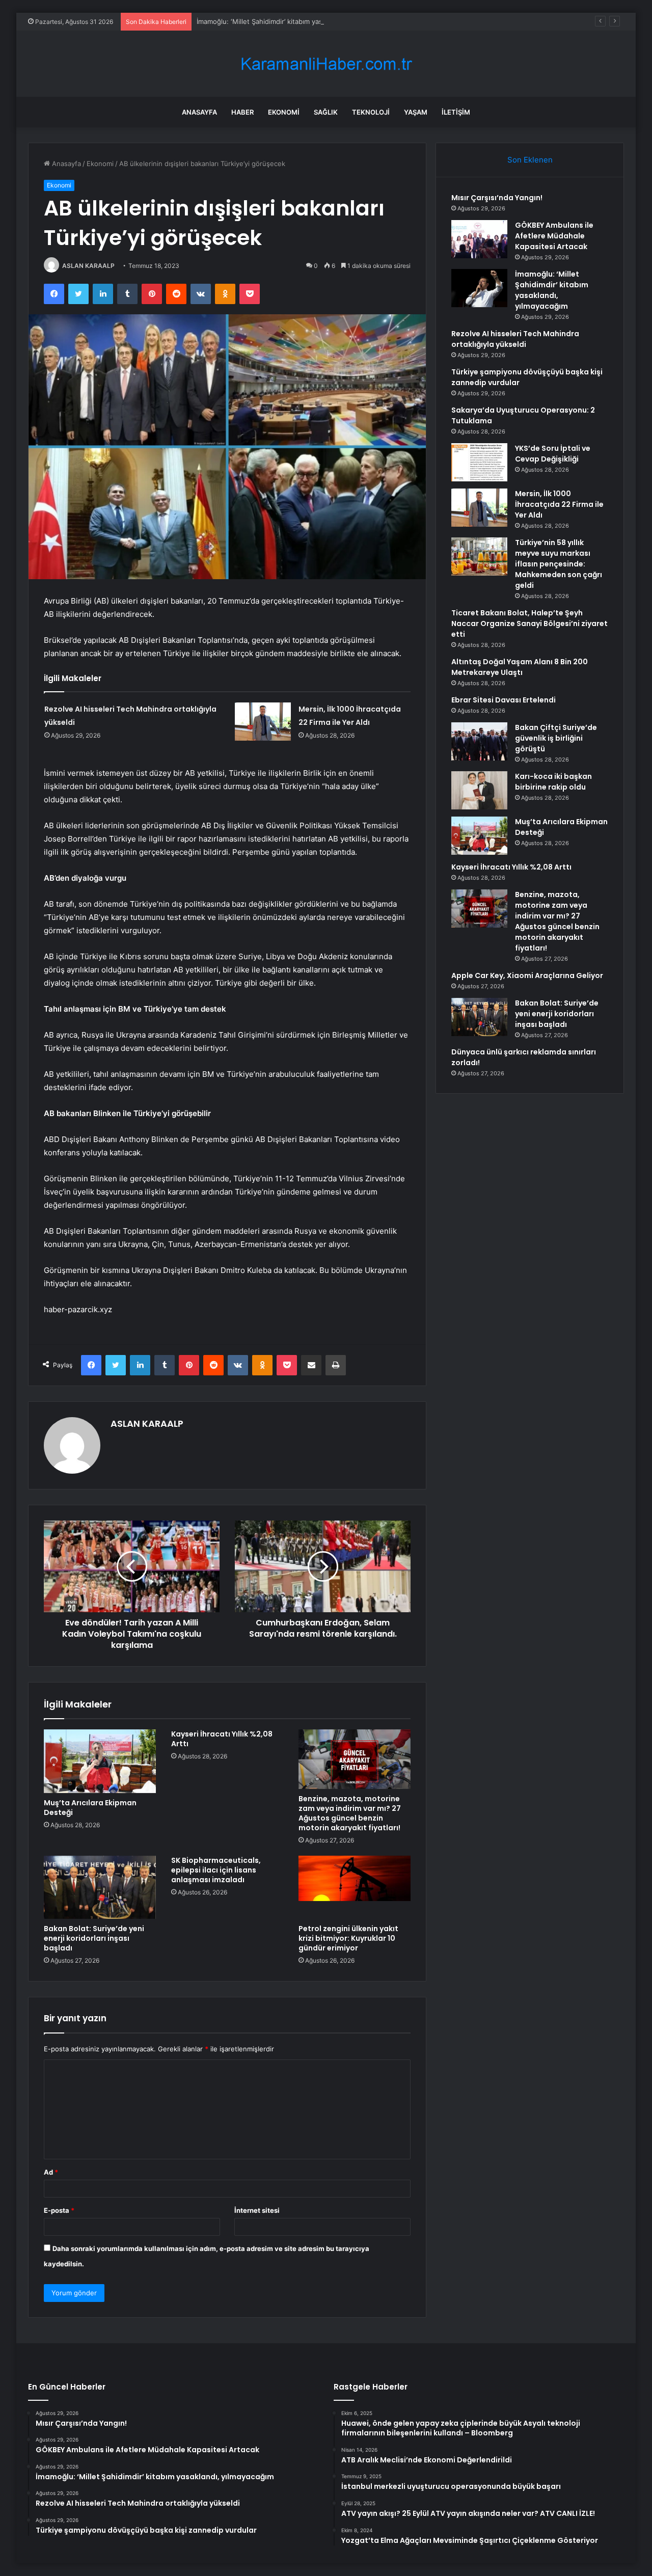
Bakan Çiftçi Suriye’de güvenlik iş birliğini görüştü (556, 738)
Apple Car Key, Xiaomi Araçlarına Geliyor (527, 975)
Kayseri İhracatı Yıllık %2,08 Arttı (222, 1739)
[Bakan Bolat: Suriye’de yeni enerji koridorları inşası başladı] (100, 1887)
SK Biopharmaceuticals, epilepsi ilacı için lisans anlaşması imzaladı (216, 1870)
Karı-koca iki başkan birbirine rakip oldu (553, 782)
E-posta (59, 2210)
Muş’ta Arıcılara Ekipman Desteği (90, 1808)
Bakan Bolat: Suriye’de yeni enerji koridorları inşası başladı (94, 1938)
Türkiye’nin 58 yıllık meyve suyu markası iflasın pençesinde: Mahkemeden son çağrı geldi (559, 564)
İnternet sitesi (257, 2210)
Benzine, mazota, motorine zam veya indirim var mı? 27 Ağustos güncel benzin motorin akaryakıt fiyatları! (350, 1813)
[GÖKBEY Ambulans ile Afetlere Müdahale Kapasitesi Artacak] (479, 239)
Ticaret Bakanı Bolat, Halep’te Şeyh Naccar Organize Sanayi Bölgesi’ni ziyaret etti (529, 623)
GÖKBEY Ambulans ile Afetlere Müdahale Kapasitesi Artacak (554, 236)
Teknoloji (371, 112)
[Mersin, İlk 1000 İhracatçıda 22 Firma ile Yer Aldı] (263, 722)
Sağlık (326, 112)
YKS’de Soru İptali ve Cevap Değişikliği (553, 454)
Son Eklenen (530, 160)
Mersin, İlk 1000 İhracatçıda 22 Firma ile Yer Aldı (559, 504)
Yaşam (416, 112)
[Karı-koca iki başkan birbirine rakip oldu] (479, 790)
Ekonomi (284, 112)
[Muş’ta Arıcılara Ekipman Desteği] (100, 1761)
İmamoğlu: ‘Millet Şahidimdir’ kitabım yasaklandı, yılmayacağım (293, 21)
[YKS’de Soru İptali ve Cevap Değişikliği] (479, 462)
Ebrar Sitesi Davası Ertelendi (504, 700)
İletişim (456, 112)
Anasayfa (199, 112)
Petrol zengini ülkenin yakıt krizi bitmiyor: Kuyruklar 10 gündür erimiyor (348, 1938)
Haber (242, 112)
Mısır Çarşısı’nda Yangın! (497, 198)
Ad (51, 2172)
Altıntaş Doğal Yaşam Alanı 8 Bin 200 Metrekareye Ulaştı (520, 667)
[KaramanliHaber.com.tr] (326, 64)
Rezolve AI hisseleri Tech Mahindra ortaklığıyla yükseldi (515, 339)
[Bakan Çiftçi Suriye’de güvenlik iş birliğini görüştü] (479, 741)
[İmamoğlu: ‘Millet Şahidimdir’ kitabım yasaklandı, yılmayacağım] (479, 288)
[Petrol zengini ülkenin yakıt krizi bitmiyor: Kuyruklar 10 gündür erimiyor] (355, 1887)
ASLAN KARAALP (88, 266)
